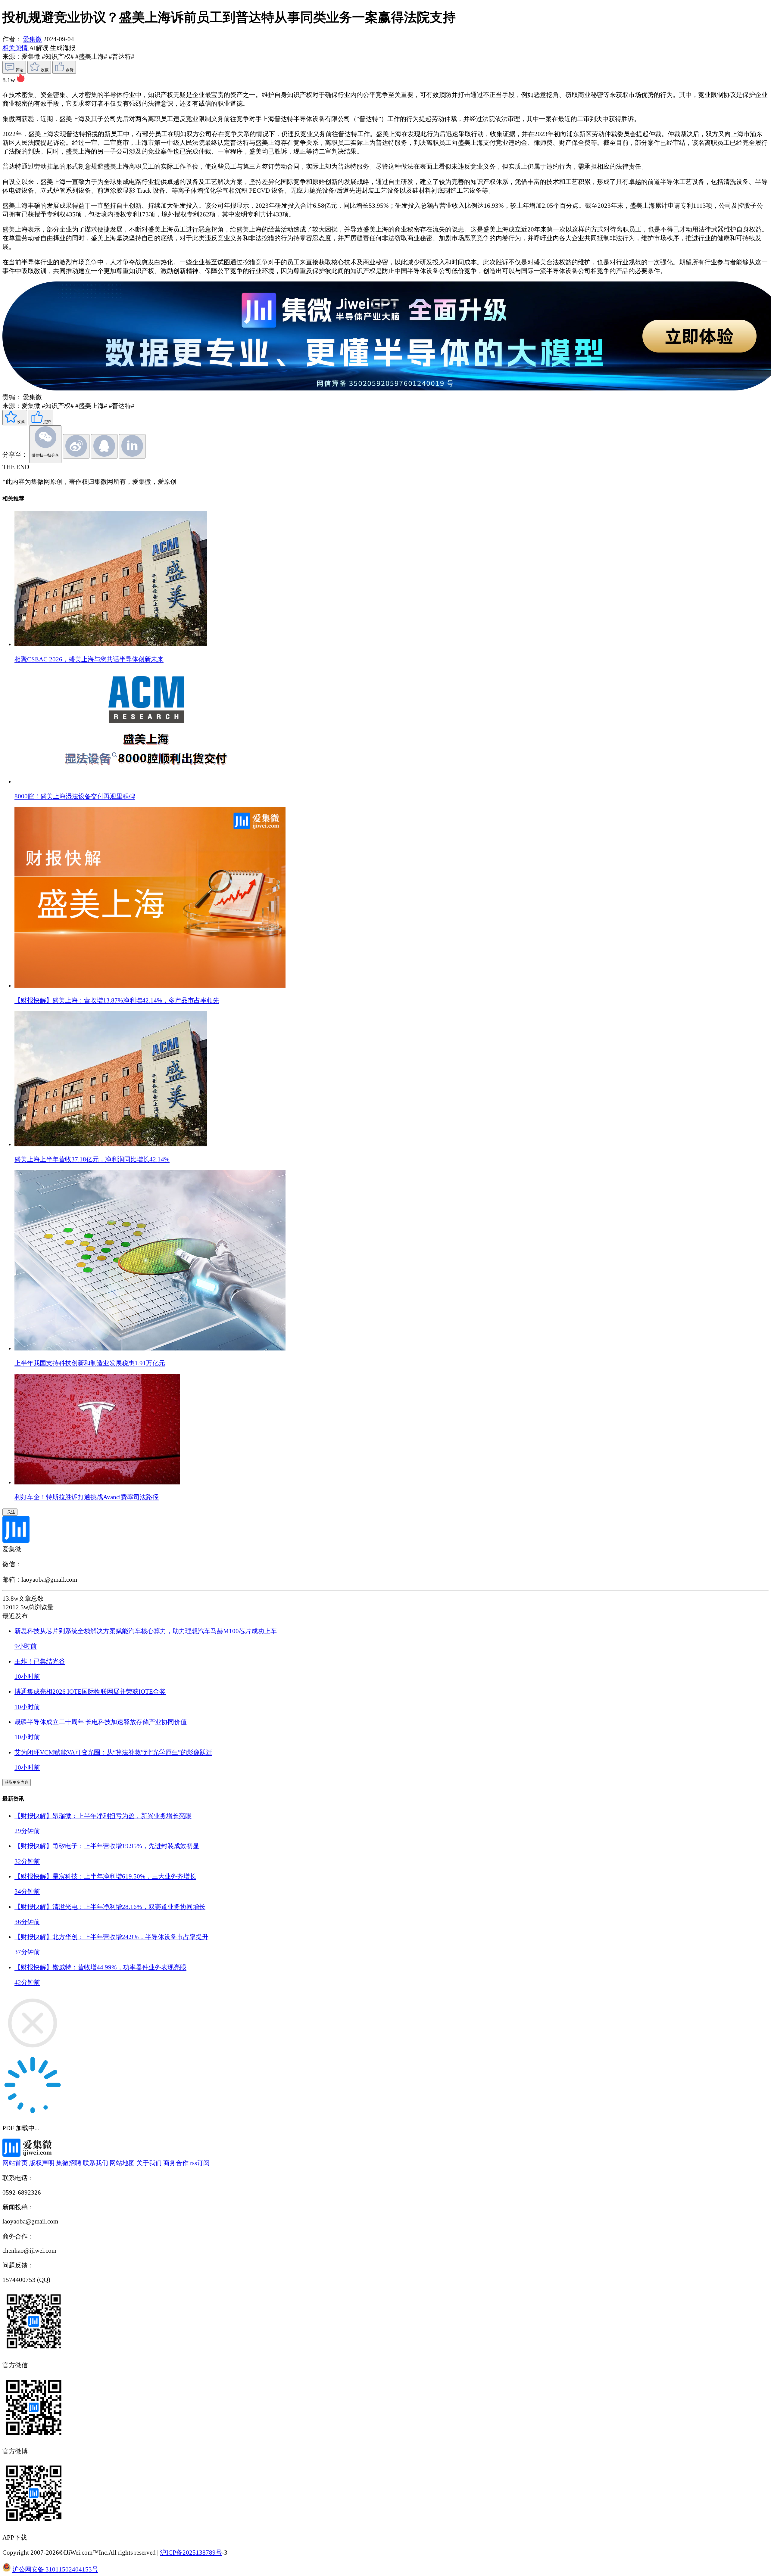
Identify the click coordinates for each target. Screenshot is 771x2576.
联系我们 (95, 2163)
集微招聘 (69, 2163)
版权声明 (42, 2163)
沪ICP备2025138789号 (191, 2553)
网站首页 (15, 2163)
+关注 (10, 1512)
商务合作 (176, 2163)
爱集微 (32, 39)
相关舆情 (16, 48)
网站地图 (122, 2163)
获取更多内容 (17, 1782)
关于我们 (149, 2163)
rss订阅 (200, 2163)
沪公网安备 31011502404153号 (55, 2569)
